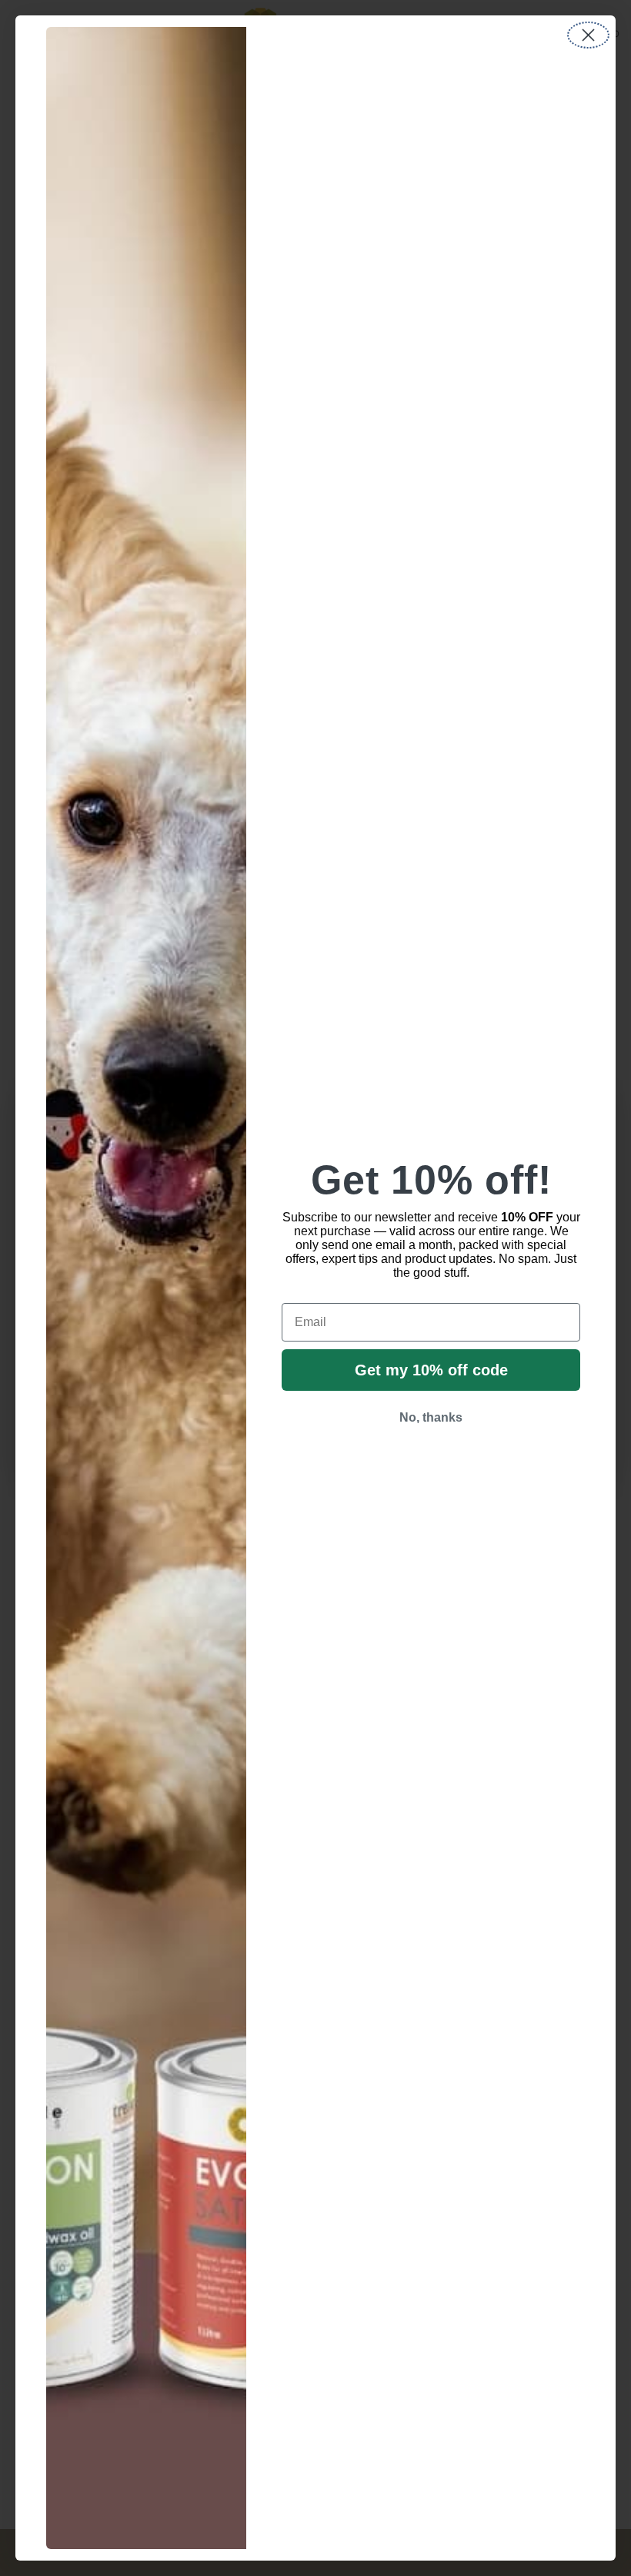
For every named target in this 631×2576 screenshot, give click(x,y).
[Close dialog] (588, 35)
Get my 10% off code (431, 1370)
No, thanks (431, 1417)
